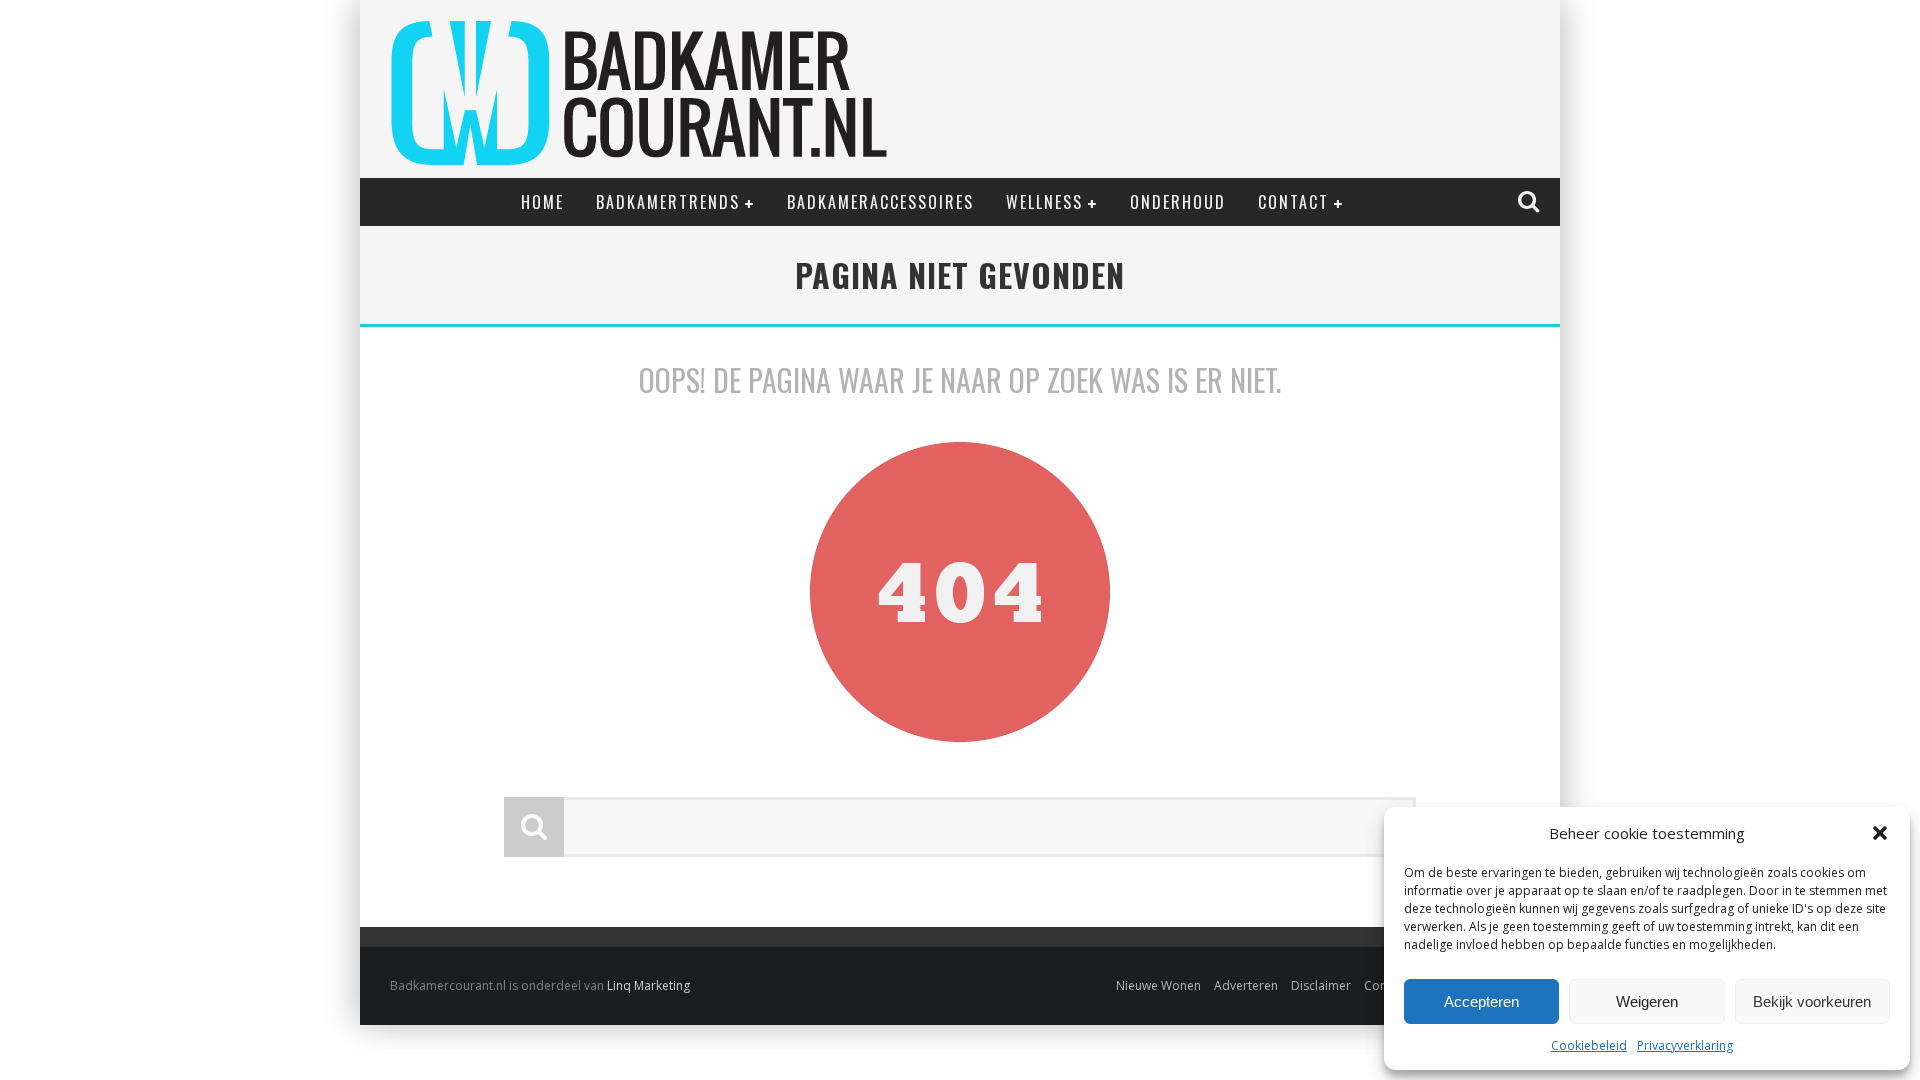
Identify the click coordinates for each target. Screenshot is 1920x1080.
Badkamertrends (668, 202)
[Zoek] (1531, 201)
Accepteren (1481, 1001)
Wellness (1044, 202)
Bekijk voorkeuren (1812, 1001)
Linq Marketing (648, 985)
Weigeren (1647, 1001)
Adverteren (1246, 985)
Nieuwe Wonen (1158, 985)
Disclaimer (1321, 985)
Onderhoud (1178, 202)
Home (542, 202)
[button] (1880, 833)
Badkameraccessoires (880, 202)
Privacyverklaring (1685, 1045)
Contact (1293, 202)
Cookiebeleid (1589, 1045)
